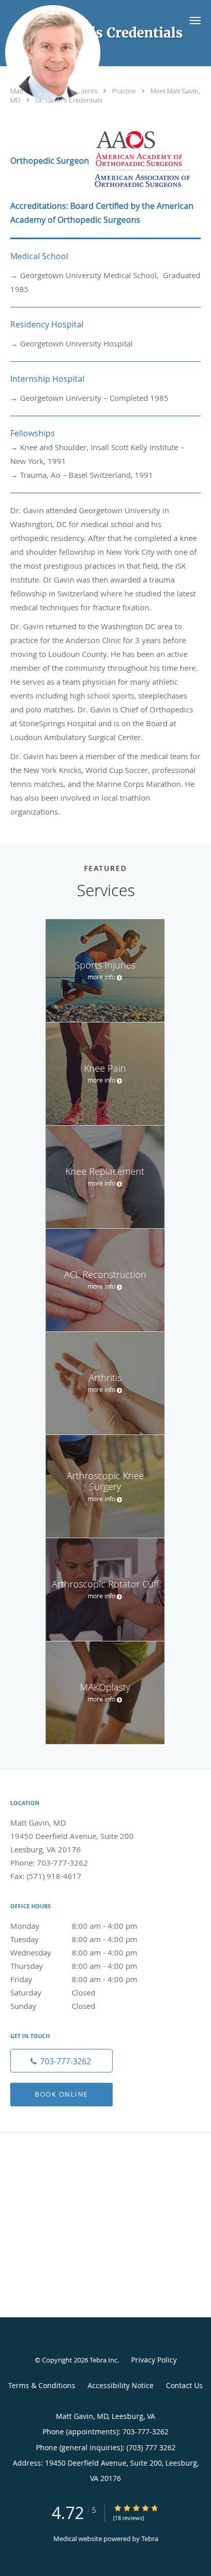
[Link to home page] (68, 53)
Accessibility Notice (121, 2385)
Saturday (53, 1992)
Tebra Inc (103, 2360)
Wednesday (74, 1952)
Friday (74, 1979)
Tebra (150, 2539)
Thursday (74, 1966)
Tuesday (74, 1939)
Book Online (61, 2094)
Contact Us (184, 2385)
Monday (74, 1926)
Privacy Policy (154, 2360)
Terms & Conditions (42, 2385)
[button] (195, 21)
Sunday (53, 2006)
